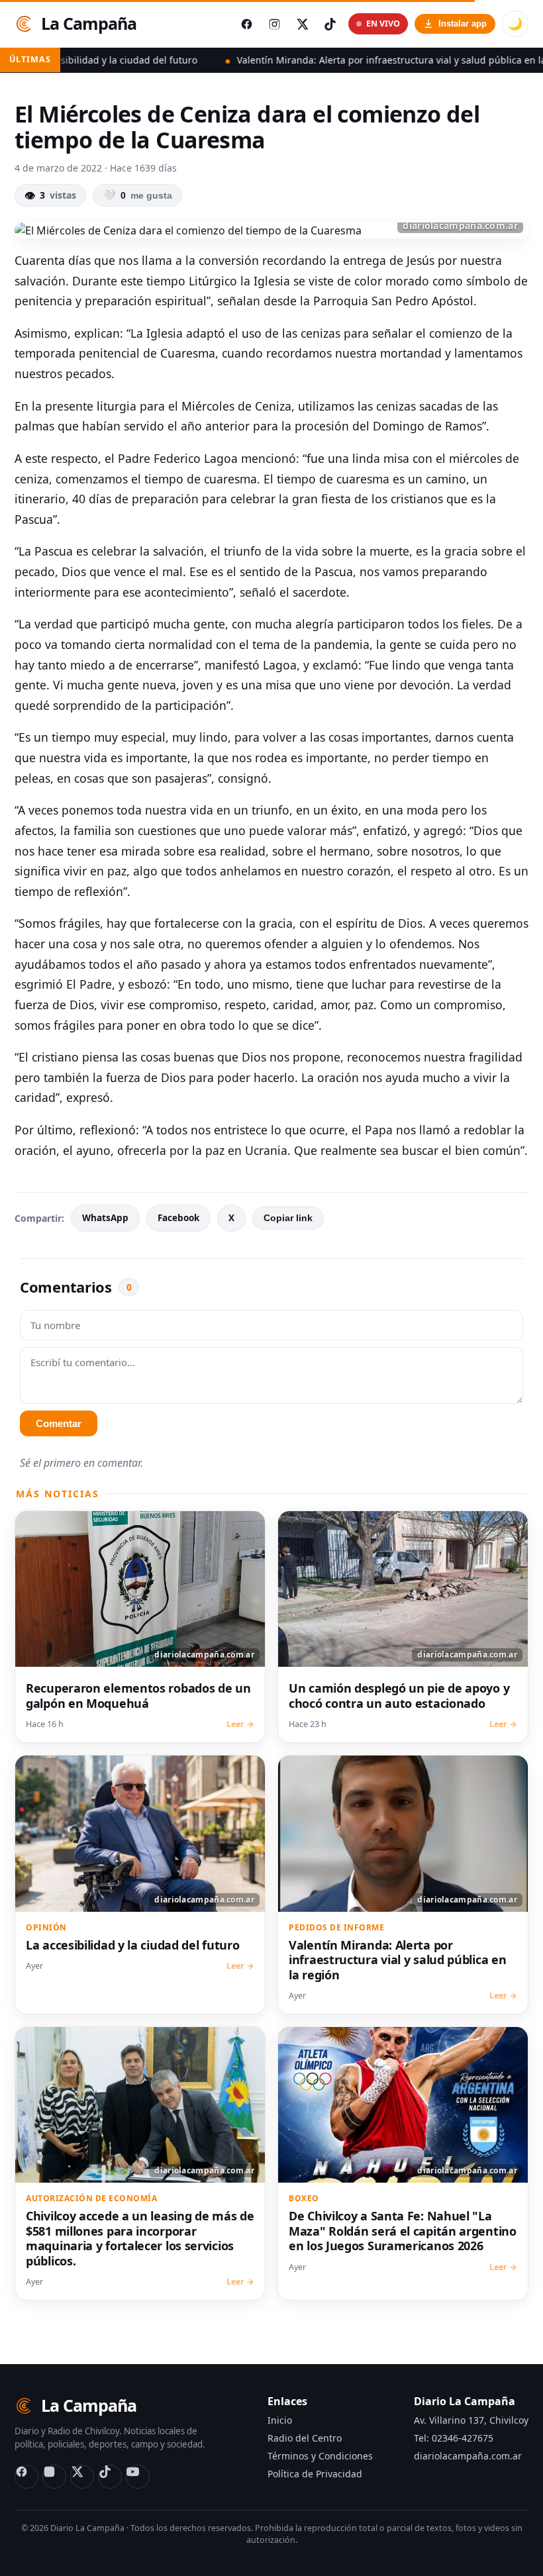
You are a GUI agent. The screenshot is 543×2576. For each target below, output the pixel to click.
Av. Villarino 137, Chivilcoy (471, 2420)
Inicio (280, 2420)
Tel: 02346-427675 (454, 2438)
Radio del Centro (305, 2438)
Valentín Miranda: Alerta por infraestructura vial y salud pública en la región (343, 60)
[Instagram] (54, 2477)
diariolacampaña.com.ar (468, 2456)
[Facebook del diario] (246, 24)
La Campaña (89, 23)
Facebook (178, 1218)
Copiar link (288, 1218)
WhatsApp (105, 1218)
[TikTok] (110, 2477)
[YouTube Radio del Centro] (138, 2477)
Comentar (59, 1423)
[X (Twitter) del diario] (302, 24)
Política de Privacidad (315, 2474)
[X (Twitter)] (82, 2477)
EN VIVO (383, 24)
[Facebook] (26, 2477)
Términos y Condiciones (320, 2456)
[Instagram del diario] (274, 24)
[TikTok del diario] (330, 24)
